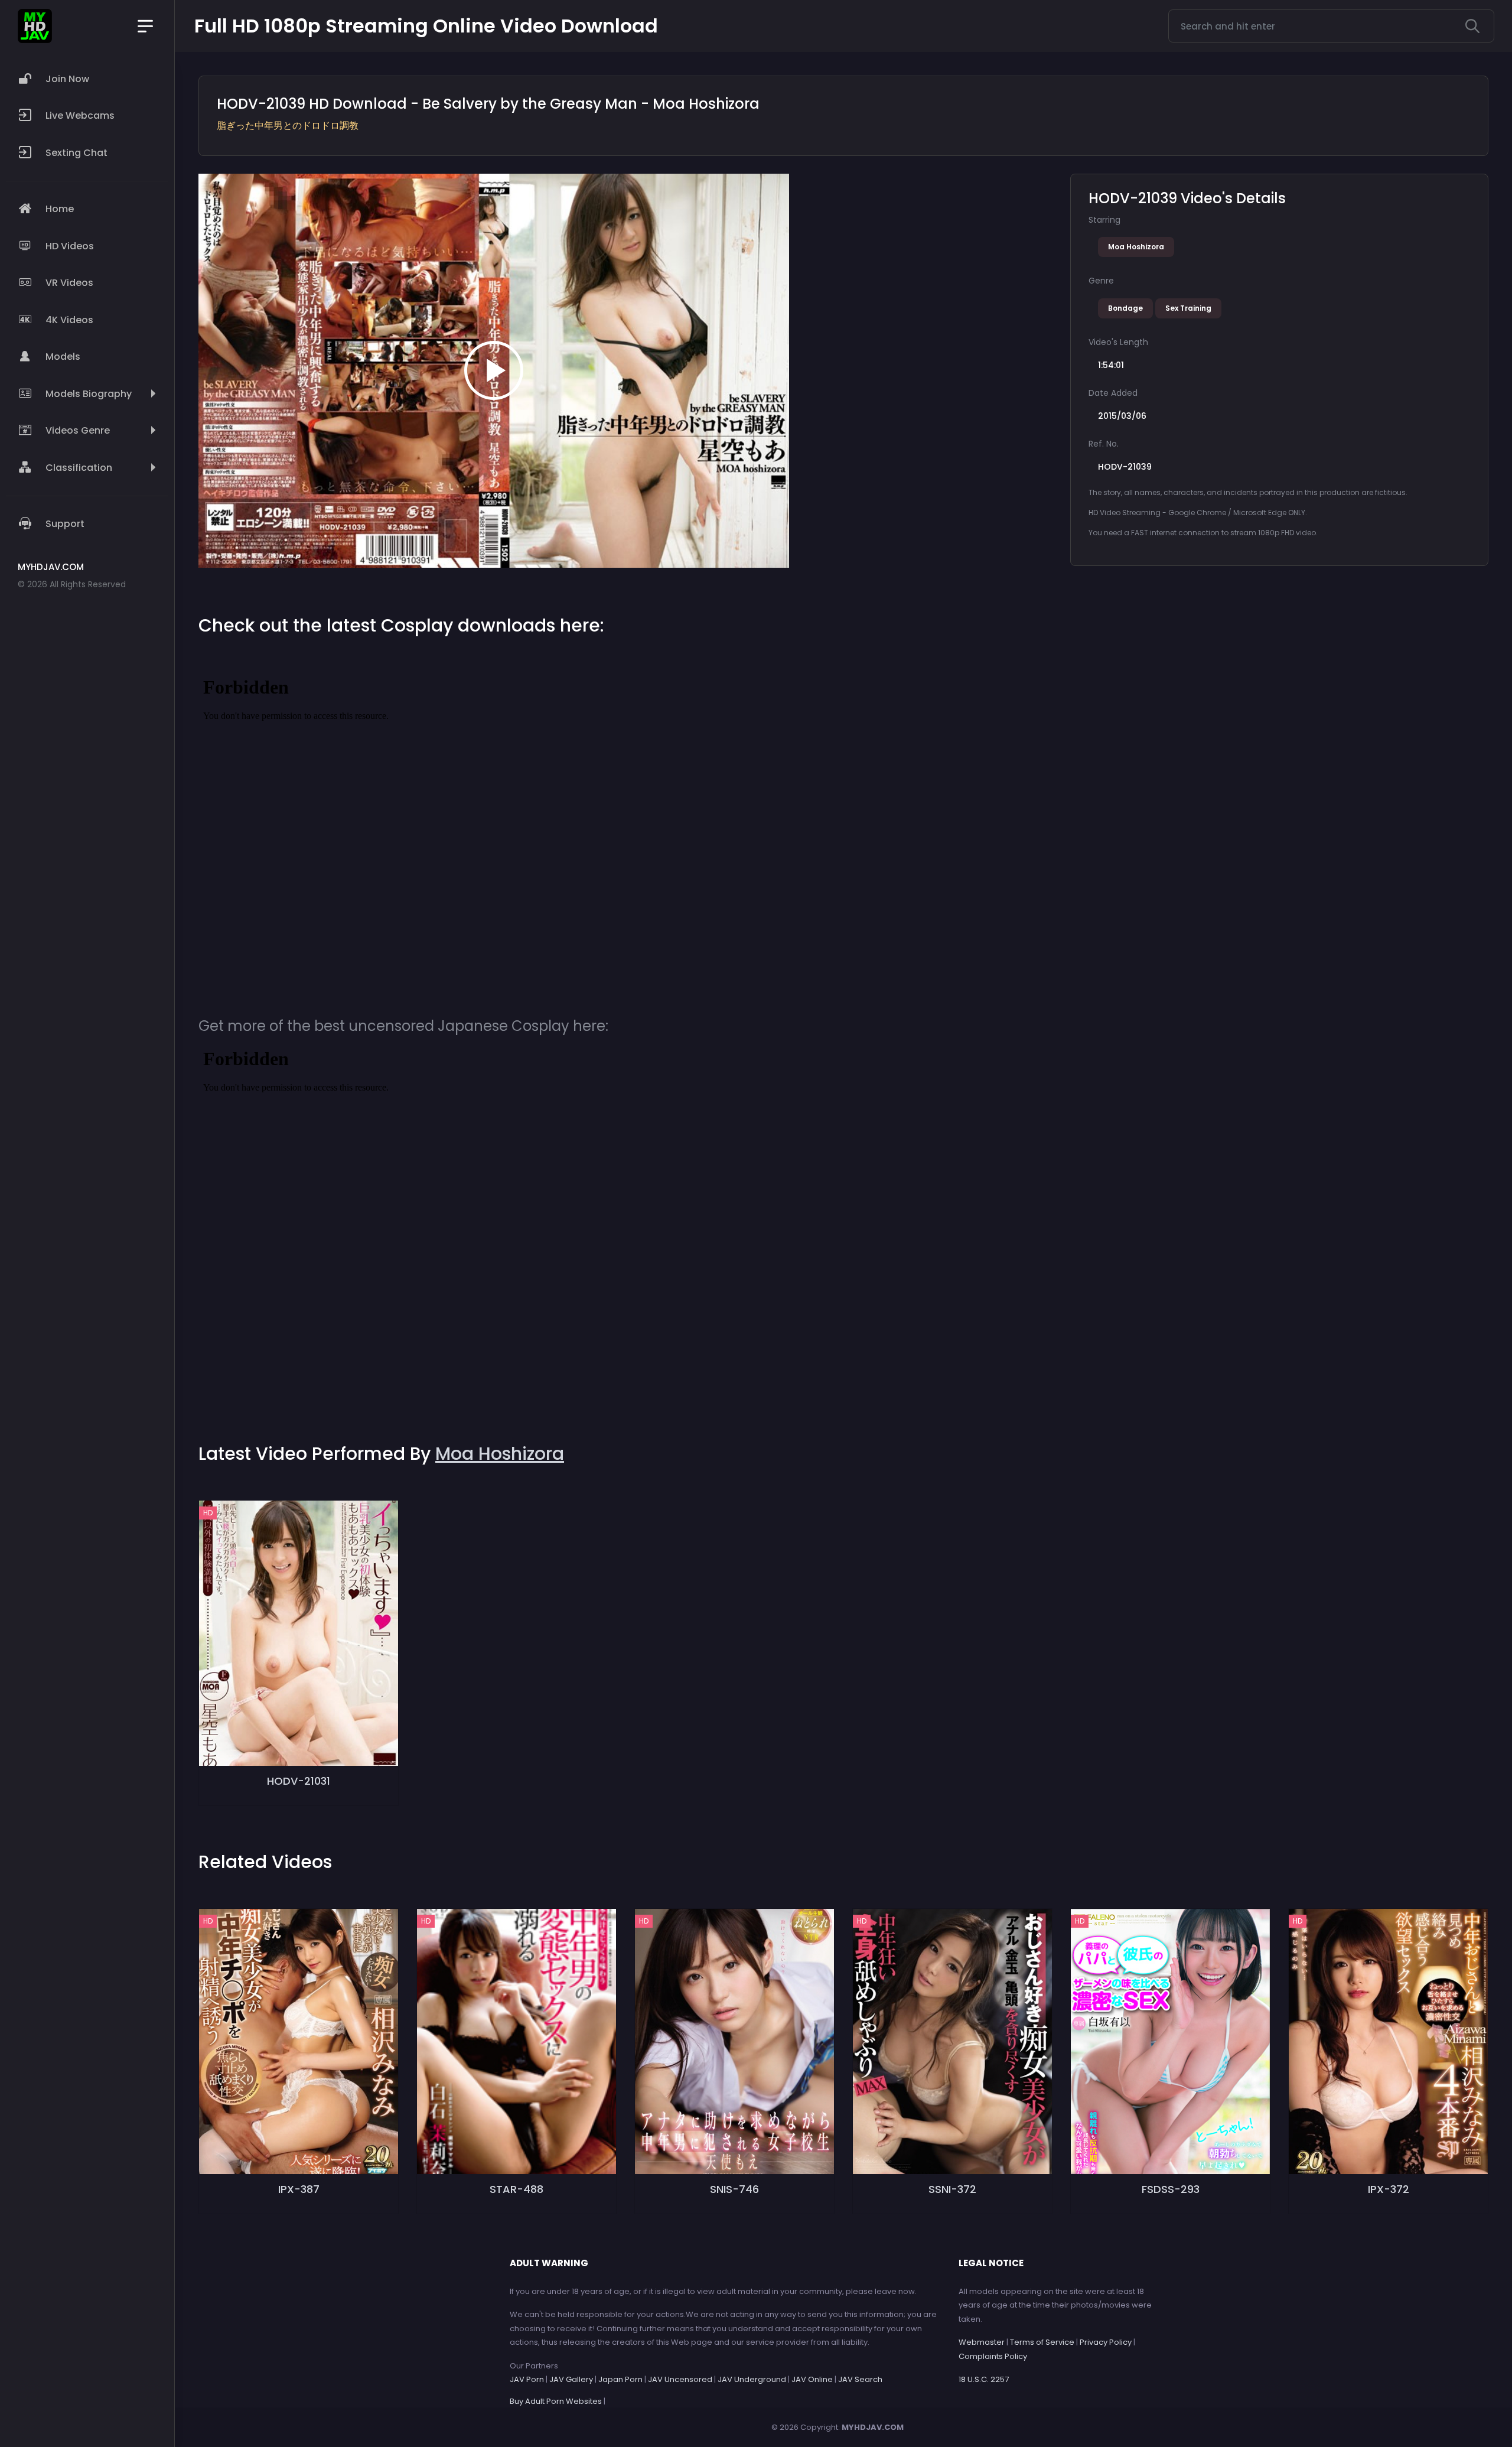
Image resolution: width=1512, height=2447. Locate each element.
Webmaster (982, 2342)
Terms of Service (1042, 2342)
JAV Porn (527, 2379)
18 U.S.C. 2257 (984, 2379)
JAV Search (860, 2379)
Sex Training (1188, 308)
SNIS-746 (734, 2189)
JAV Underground (752, 2379)
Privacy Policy (1106, 2342)
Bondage (1125, 308)
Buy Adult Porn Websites (556, 2401)
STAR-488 (517, 2189)
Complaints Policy (993, 2356)
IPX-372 (1389, 2189)
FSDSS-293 (1171, 2189)
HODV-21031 (299, 1781)
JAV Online (812, 2379)
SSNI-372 (952, 2189)
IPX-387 (299, 2189)
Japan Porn (620, 2379)
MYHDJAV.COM (873, 2427)
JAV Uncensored (680, 2379)
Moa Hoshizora (1136, 247)
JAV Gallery (571, 2379)
